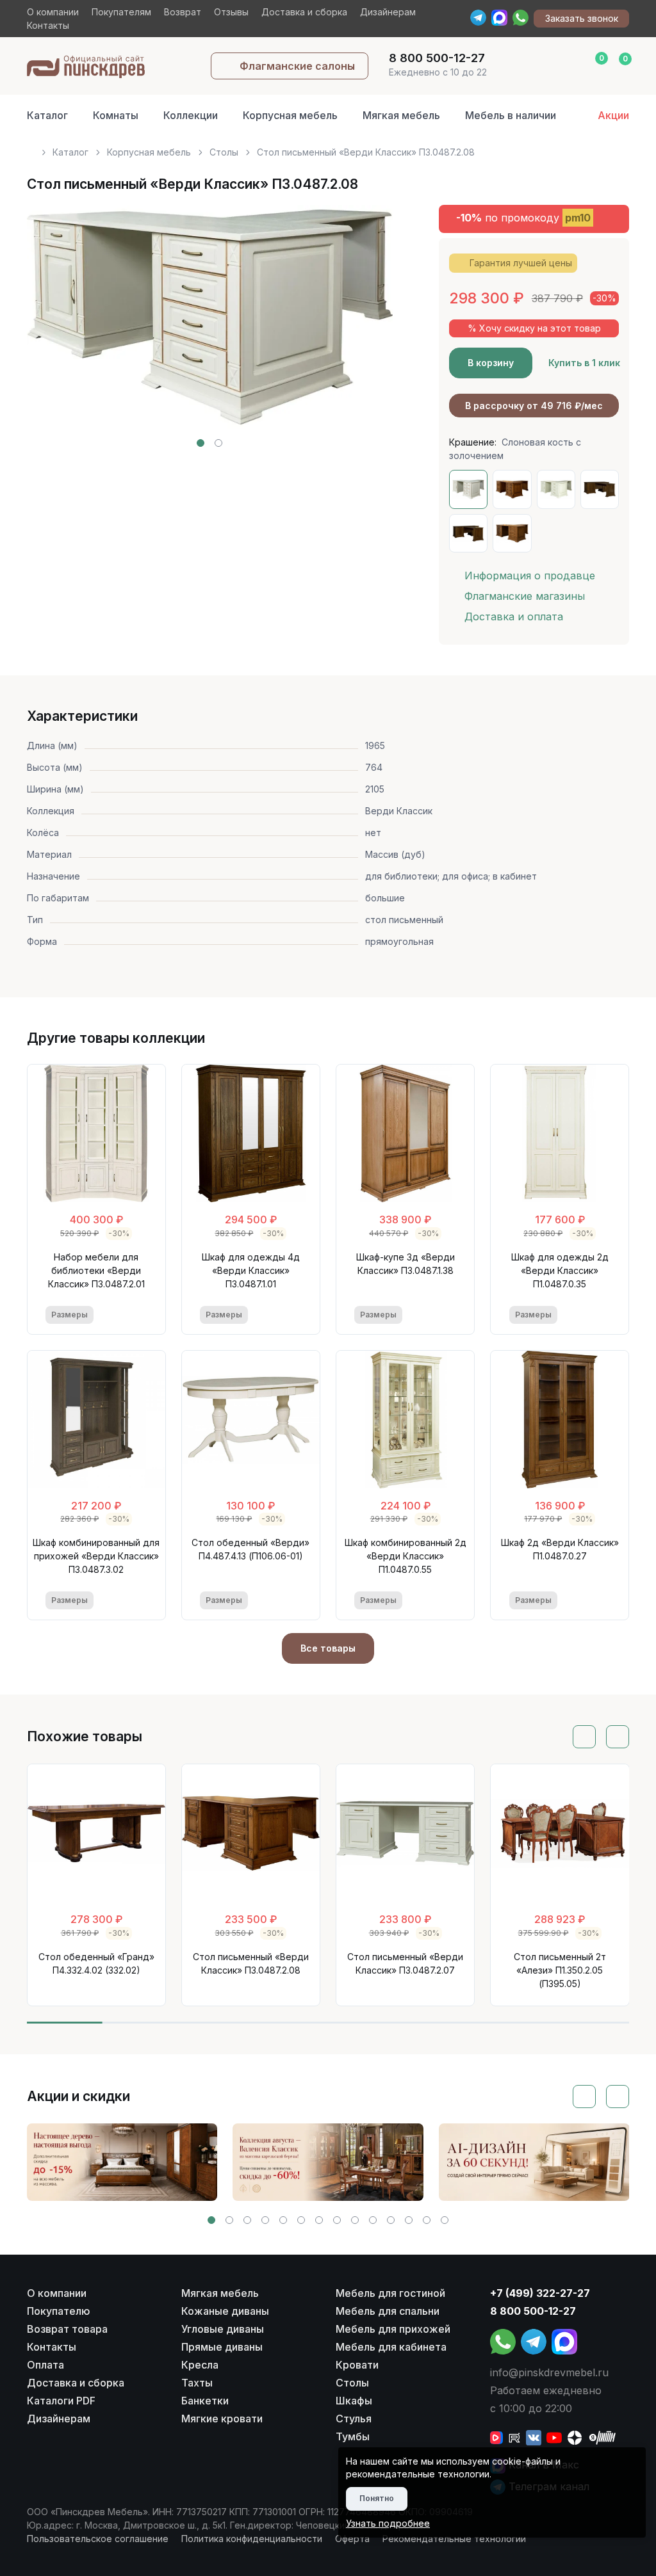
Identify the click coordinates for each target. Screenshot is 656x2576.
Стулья (354, 2419)
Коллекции (191, 115)
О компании (53, 12)
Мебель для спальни (388, 2311)
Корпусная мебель (290, 115)
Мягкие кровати (222, 2419)
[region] (328, 147)
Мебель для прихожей (393, 2329)
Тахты (197, 2383)
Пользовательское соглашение (98, 2539)
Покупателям (121, 12)
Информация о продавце (530, 576)
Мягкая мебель (401, 115)
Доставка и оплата (514, 616)
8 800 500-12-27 (533, 2311)
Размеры (70, 1315)
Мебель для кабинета (391, 2347)
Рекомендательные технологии (454, 2539)
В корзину (491, 363)
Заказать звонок (582, 18)
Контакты (48, 25)
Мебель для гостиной (390, 2293)
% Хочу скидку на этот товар (534, 328)
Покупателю (59, 2311)
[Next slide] (368, 326)
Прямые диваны (222, 2347)
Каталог (47, 115)
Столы (224, 152)
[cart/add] (138, 1315)
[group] (122, 2162)
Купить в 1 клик (584, 363)
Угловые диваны (223, 2329)
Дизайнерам (388, 12)
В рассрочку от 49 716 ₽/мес (534, 406)
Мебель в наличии (511, 115)
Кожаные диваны (225, 2311)
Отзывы (231, 12)
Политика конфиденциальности (252, 2539)
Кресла (200, 2365)
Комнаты (116, 115)
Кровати (357, 2365)
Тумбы (353, 2436)
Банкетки (205, 2401)
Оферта (352, 2539)
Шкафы (354, 2401)
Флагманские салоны (297, 66)
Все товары (328, 1648)
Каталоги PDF (61, 2401)
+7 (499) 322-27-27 (540, 2293)
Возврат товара (67, 2329)
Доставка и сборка (304, 12)
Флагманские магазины (525, 596)
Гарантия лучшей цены (521, 263)
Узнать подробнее (388, 2523)
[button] (201, 443)
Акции (613, 115)
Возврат (183, 12)
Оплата (45, 2365)
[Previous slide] (51, 326)
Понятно (377, 2498)
